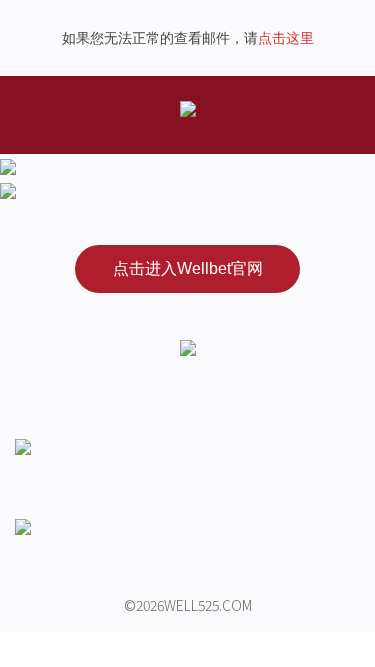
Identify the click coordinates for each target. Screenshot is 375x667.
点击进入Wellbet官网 (188, 268)
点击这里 (286, 38)
